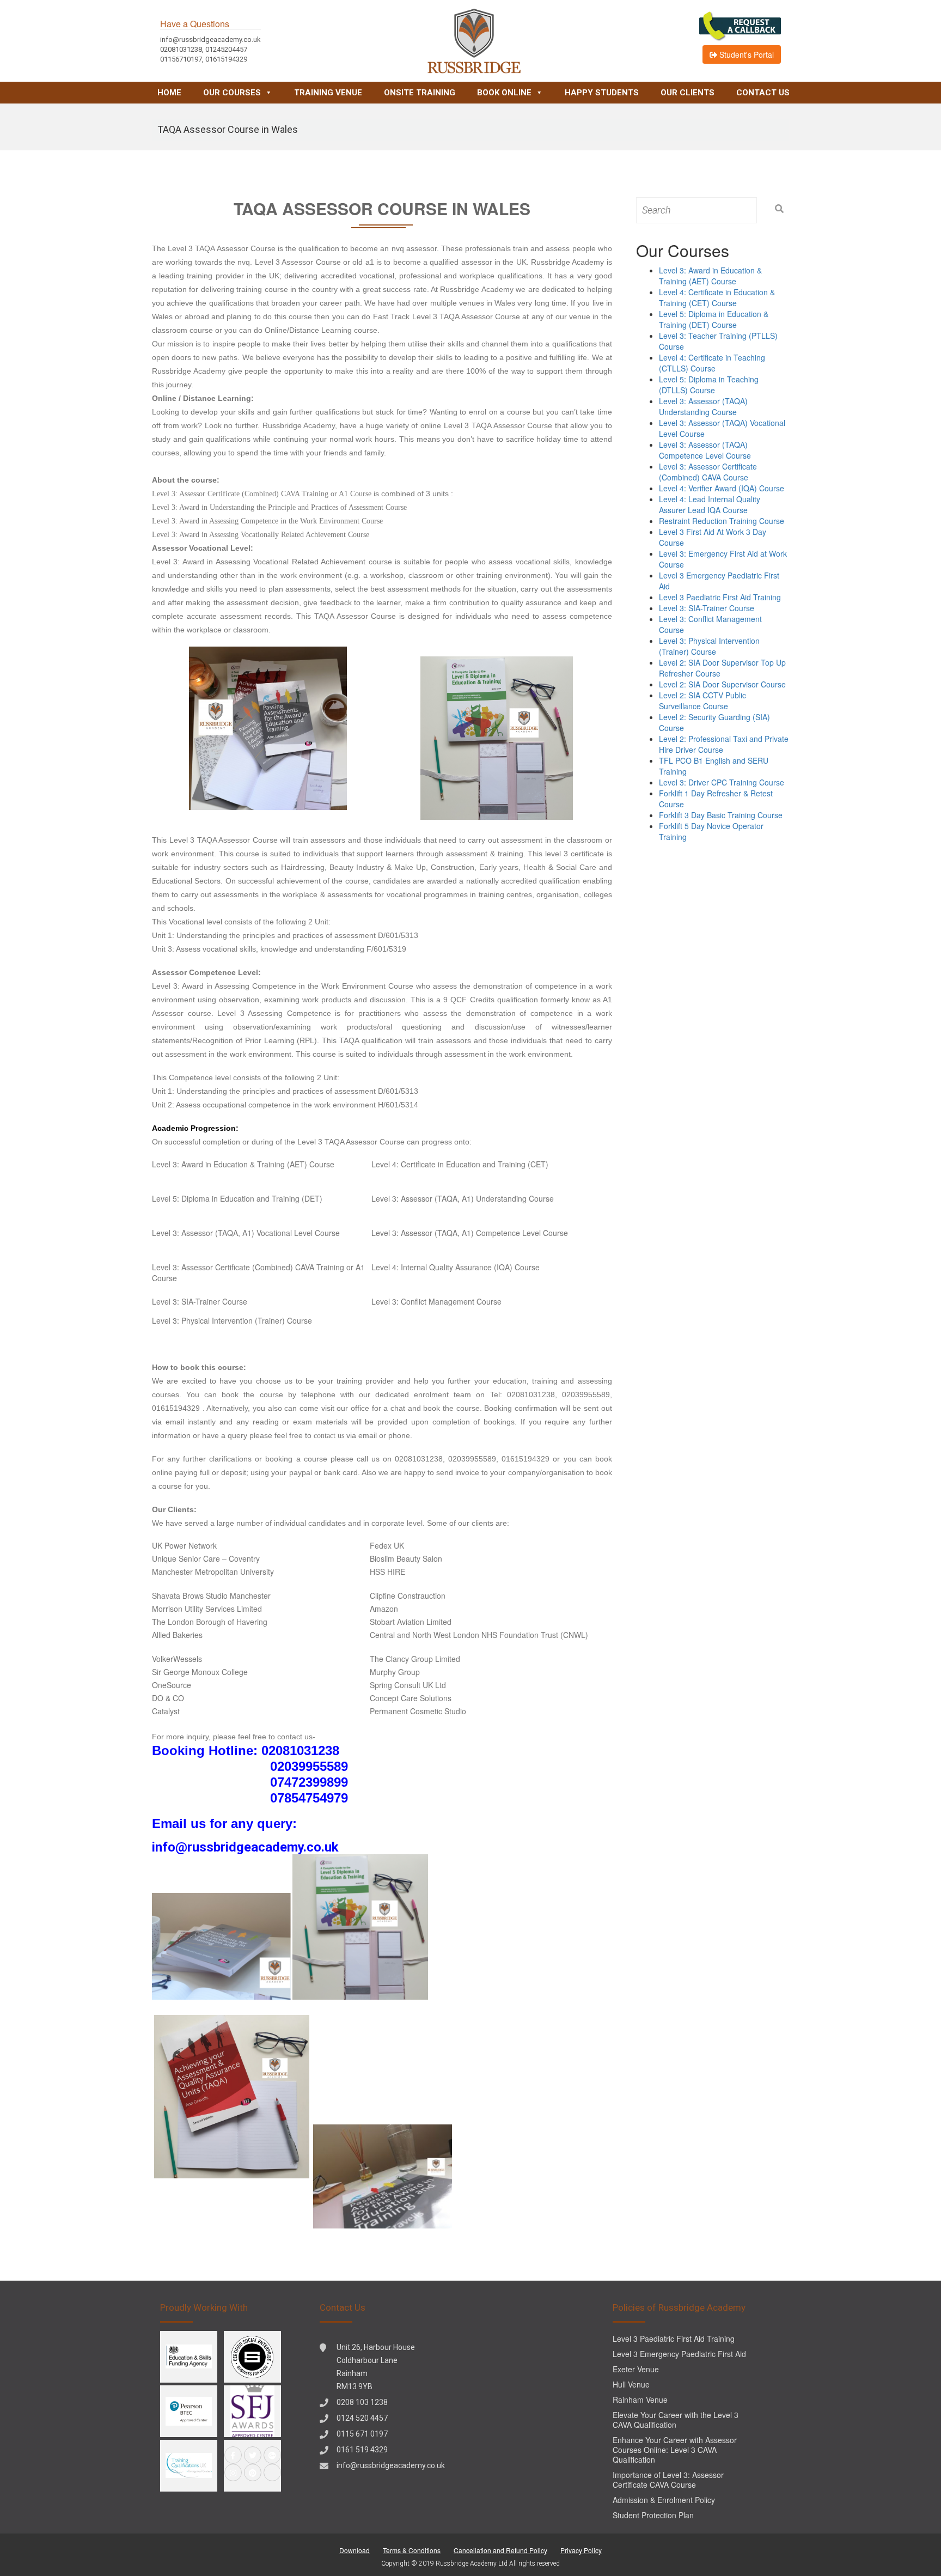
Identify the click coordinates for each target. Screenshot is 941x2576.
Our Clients (688, 93)
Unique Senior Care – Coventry (206, 1558)
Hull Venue (631, 2384)
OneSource (172, 1685)
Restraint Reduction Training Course (722, 521)
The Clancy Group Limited (415, 1659)
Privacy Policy (581, 2550)
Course (396, 507)
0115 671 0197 (362, 2434)
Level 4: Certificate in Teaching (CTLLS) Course (712, 363)
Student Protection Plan (653, 2515)
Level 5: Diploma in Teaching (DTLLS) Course (709, 385)
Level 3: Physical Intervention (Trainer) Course (232, 1320)
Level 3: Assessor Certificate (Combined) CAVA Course (708, 472)
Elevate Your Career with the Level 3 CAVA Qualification (676, 2420)
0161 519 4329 (362, 2450)
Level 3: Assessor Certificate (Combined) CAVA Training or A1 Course (262, 494)
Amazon (384, 1609)
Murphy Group (395, 1672)
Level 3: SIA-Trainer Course (200, 1301)
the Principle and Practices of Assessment (321, 507)
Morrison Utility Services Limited (207, 1609)
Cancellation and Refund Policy (500, 2550)
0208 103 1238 (362, 2402)
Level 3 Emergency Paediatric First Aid (679, 2354)
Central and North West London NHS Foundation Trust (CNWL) (479, 1635)
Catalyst (166, 1711)
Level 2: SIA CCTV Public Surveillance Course (702, 701)
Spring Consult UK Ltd (408, 1685)
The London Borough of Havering (210, 1622)
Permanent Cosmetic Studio (418, 1711)
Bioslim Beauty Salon (406, 1558)
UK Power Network (184, 1545)
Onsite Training (420, 93)
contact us (329, 1436)
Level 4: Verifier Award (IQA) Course (722, 488)
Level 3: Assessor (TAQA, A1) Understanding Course (463, 1198)
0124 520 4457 (362, 2418)
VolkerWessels (177, 1659)
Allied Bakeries (177, 1635)
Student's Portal (746, 54)
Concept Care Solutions (411, 1698)
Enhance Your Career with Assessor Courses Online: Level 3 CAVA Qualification (675, 2450)
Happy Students (602, 93)
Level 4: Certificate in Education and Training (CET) (460, 1164)
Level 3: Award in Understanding (204, 507)
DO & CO (168, 1698)
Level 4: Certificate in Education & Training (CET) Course (717, 297)
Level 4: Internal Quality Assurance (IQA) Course (456, 1267)
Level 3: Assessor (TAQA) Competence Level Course (705, 450)
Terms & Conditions (412, 2550)
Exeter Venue (636, 2369)
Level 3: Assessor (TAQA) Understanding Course (703, 406)
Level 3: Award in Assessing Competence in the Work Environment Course (267, 521)
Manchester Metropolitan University (213, 1572)
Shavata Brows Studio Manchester (211, 1595)
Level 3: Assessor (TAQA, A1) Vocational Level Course (246, 1233)
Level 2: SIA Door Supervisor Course (722, 684)
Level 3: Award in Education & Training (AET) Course (243, 1164)
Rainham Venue (640, 2400)
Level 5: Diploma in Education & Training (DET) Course (714, 319)
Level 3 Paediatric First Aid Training (720, 597)
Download (355, 2550)
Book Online (504, 93)
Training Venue (328, 93)
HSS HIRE (387, 1572)
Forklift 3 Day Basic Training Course (721, 815)
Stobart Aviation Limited (411, 1622)
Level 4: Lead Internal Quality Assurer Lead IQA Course (710, 504)
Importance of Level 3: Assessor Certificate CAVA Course (668, 2480)
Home (169, 93)
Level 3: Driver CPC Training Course (722, 782)
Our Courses (232, 93)
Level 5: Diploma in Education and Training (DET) (237, 1198)
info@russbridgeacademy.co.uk (391, 2465)
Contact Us (763, 93)
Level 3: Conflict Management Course (436, 1301)
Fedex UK (387, 1545)
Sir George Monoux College (200, 1672)
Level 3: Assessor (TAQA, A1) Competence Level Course (470, 1233)
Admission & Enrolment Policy (664, 2500)
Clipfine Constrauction (408, 1595)
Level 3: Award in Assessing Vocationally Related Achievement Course (261, 535)
